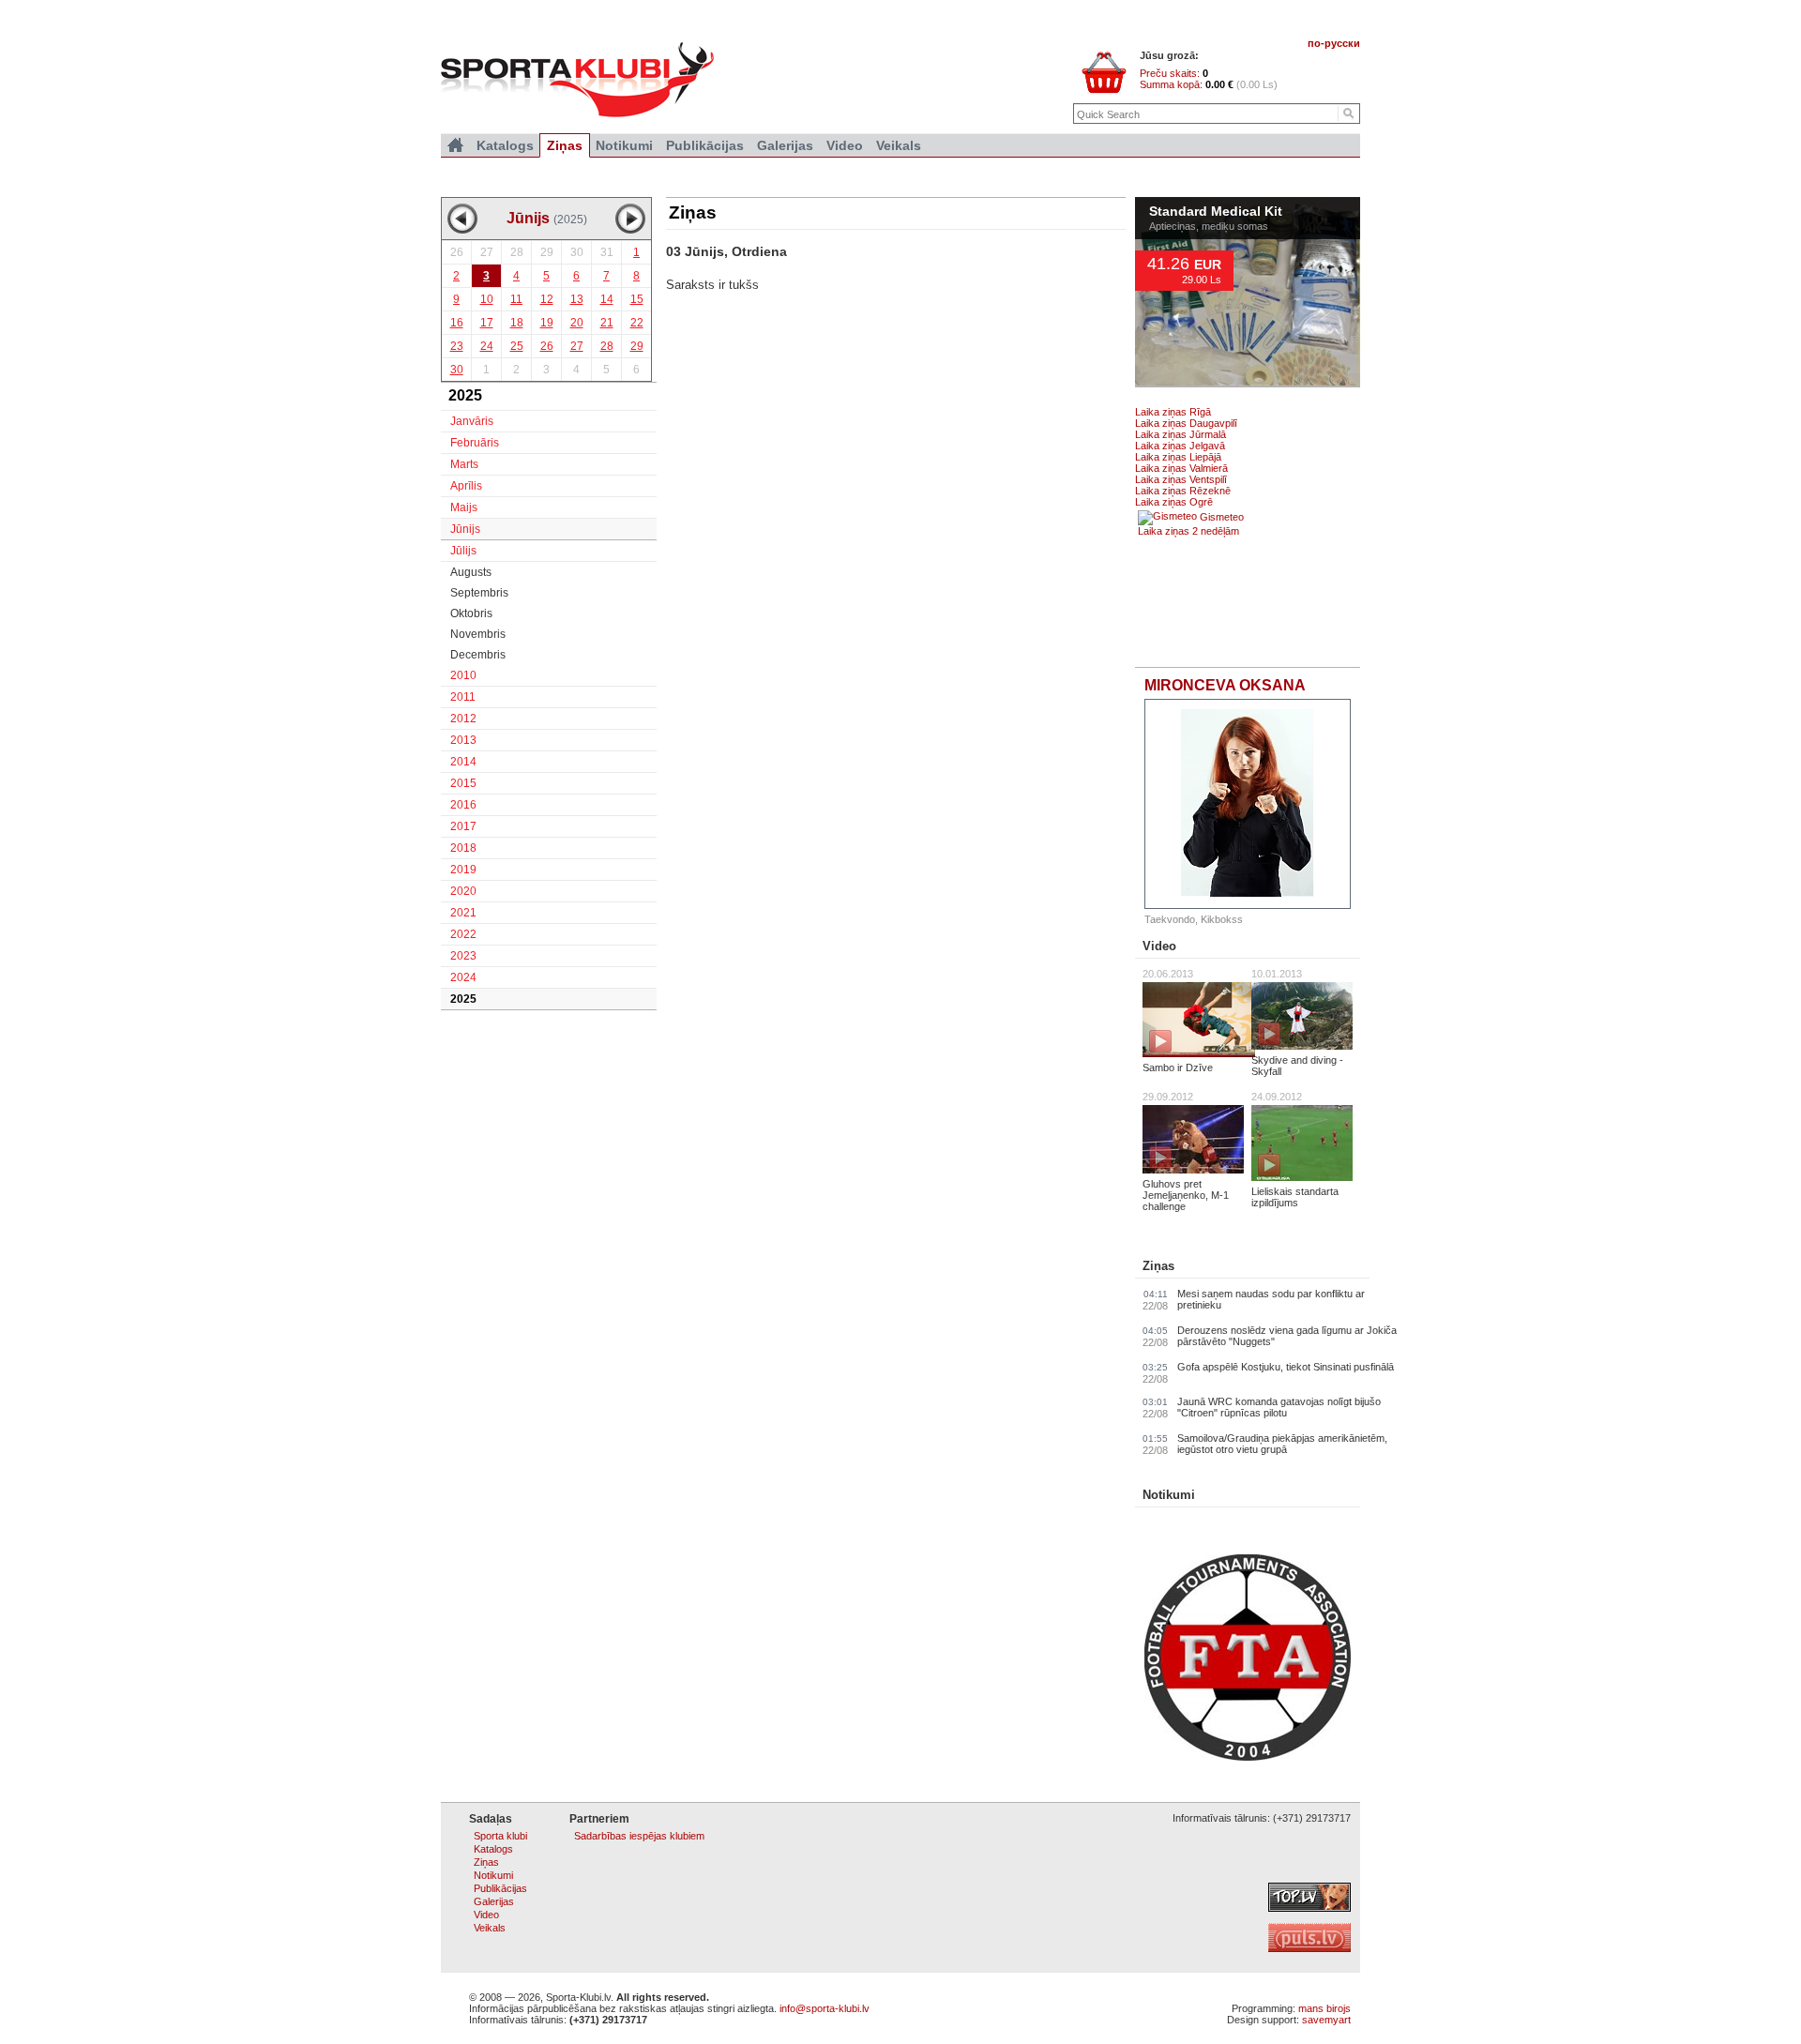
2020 (463, 891)
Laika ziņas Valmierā (1181, 468)
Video (1159, 946)
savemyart (1326, 2020)
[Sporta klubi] (455, 145)
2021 (463, 913)
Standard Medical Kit (1216, 212)
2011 (463, 697)
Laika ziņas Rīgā (1173, 412)
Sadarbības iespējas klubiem (639, 1836)
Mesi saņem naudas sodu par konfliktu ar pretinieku (1271, 1299)
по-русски (1334, 43)
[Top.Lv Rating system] (1309, 1908)
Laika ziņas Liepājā (1178, 457)
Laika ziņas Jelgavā (1180, 446)
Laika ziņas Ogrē (1174, 502)
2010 (463, 675)
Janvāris (472, 421)
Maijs (464, 507)
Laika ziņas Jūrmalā (1180, 434)
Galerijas (785, 145)
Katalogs (505, 145)
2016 (463, 805)
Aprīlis (466, 486)
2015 (463, 783)
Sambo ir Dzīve (1178, 1067)
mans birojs (1324, 2008)
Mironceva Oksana (1225, 685)
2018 (463, 848)
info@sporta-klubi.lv (825, 2008)
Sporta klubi (500, 1836)
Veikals (899, 145)
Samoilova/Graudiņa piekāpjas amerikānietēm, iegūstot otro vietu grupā (1282, 1444)
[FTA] (1248, 1757)
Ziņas (1158, 1266)
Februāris (475, 443)
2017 (463, 826)
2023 (463, 956)
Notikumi (1169, 1495)
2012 (463, 719)
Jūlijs (463, 551)
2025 (463, 999)
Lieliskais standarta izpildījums (1295, 1197)
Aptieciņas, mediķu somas (1209, 226)
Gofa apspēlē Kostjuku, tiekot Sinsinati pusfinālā (1286, 1367)
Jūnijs (465, 529)
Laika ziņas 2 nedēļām (1188, 531)
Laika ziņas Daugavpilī (1186, 423)
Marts (464, 464)
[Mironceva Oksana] (1248, 804)
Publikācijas (705, 145)
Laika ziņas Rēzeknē (1183, 491)
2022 (463, 934)
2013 (463, 740)
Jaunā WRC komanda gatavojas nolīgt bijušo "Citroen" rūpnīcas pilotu (1279, 1407)
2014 (463, 762)
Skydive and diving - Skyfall (1297, 1066)
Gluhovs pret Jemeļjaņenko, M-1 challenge (1186, 1195)
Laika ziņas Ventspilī (1181, 479)
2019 (463, 870)
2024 (463, 977)
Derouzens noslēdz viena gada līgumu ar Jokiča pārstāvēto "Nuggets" (1287, 1336)
